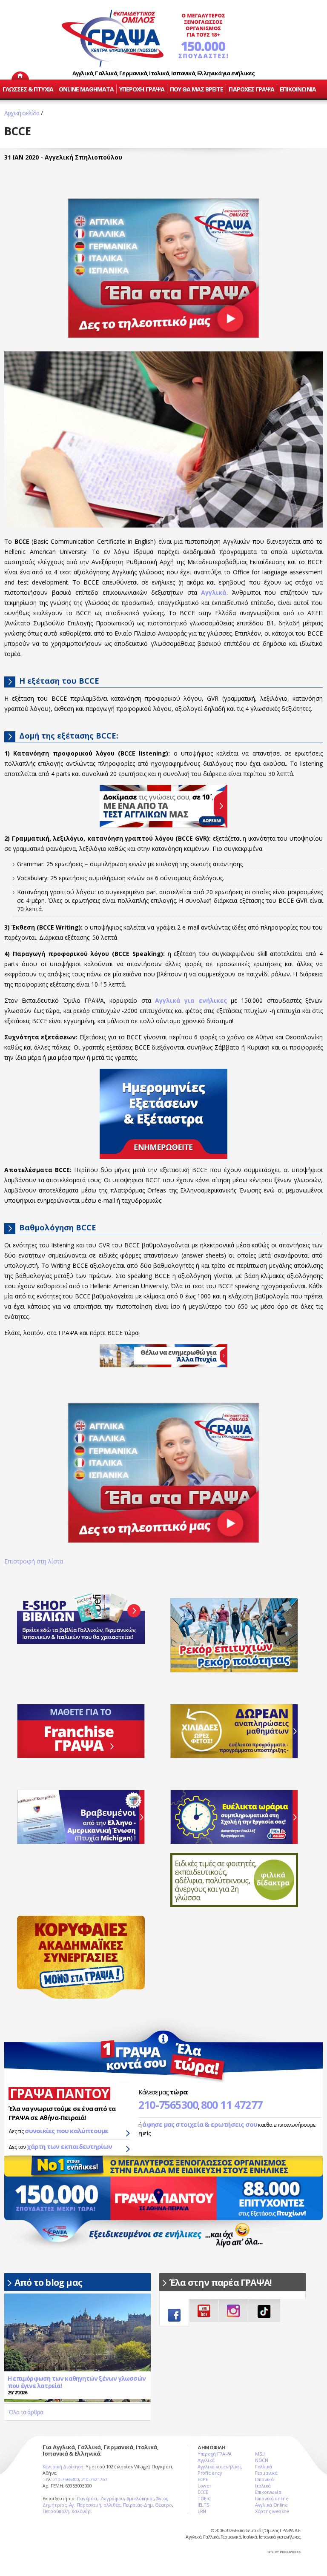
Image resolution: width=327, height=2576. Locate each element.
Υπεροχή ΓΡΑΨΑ (215, 2454)
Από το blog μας (48, 2282)
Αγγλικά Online (271, 2505)
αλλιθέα (112, 2505)
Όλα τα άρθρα (26, 2412)
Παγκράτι (87, 2498)
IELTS (203, 2505)
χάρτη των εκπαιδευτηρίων (70, 2146)
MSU (260, 2454)
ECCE (203, 2492)
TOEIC (204, 2498)
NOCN (262, 2460)
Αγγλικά (206, 2460)
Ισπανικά (264, 2479)
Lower (205, 2486)
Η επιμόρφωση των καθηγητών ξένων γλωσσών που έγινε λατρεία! (77, 2382)
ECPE (203, 2479)
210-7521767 (94, 2479)
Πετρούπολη (56, 2511)
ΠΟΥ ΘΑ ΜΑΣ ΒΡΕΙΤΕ (197, 89)
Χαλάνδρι (82, 2511)
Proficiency (210, 2473)
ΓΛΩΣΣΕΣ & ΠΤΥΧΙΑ (28, 89)
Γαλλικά (264, 2466)
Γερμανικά (266, 2473)
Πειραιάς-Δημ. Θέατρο (148, 2505)
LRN (202, 2511)
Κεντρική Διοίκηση (63, 2466)
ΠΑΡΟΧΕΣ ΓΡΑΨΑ (251, 89)
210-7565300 (168, 2105)
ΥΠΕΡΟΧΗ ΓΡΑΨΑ (142, 89)
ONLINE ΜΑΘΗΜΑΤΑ (86, 89)
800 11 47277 (232, 2105)
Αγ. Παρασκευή (85, 2505)
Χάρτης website (272, 2511)
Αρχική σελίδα (22, 113)
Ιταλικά (263, 2486)
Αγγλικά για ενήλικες (220, 2466)
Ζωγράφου (112, 2498)
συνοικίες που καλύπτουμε (67, 2131)
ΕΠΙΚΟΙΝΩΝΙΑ (298, 89)
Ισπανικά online (272, 2498)
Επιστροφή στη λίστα (34, 1561)
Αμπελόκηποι (140, 2498)
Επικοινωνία (268, 2492)
